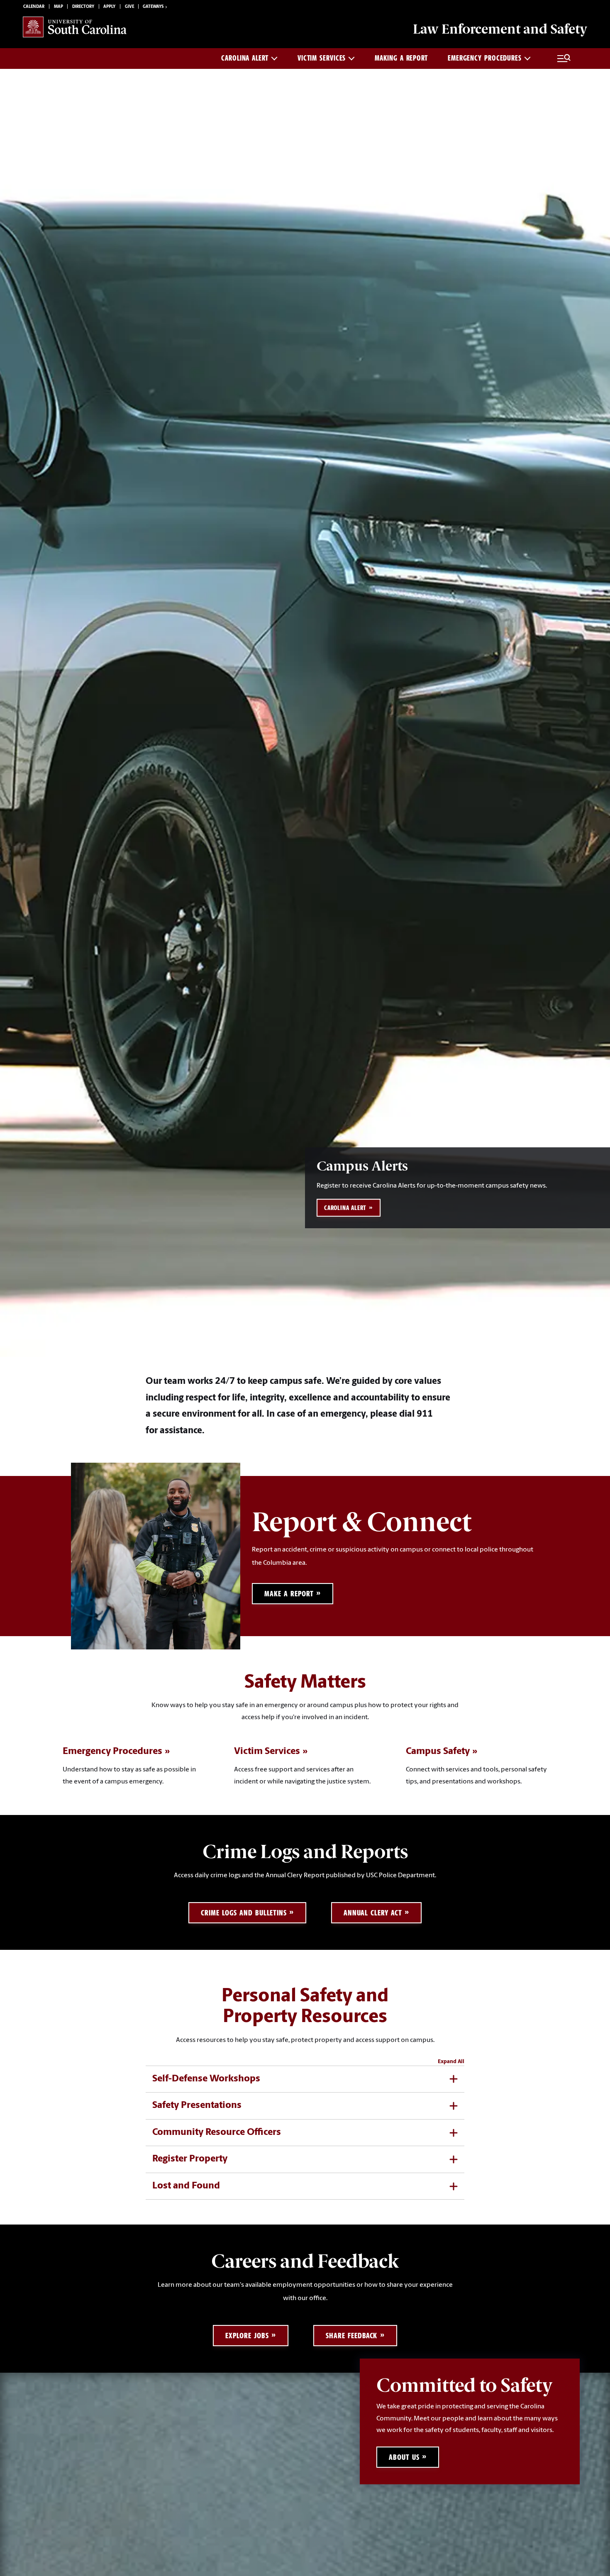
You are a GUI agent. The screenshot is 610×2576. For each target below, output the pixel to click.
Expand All (451, 2062)
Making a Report (401, 58)
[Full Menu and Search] (564, 59)
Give (129, 7)
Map (59, 7)
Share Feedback (351, 2336)
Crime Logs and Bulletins (244, 1913)
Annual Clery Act (373, 1913)
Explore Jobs (247, 2336)
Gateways (153, 7)
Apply (109, 7)
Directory (83, 7)
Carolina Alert (245, 58)
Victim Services (322, 58)
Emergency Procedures (485, 58)
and (500, 29)
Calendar (34, 7)
